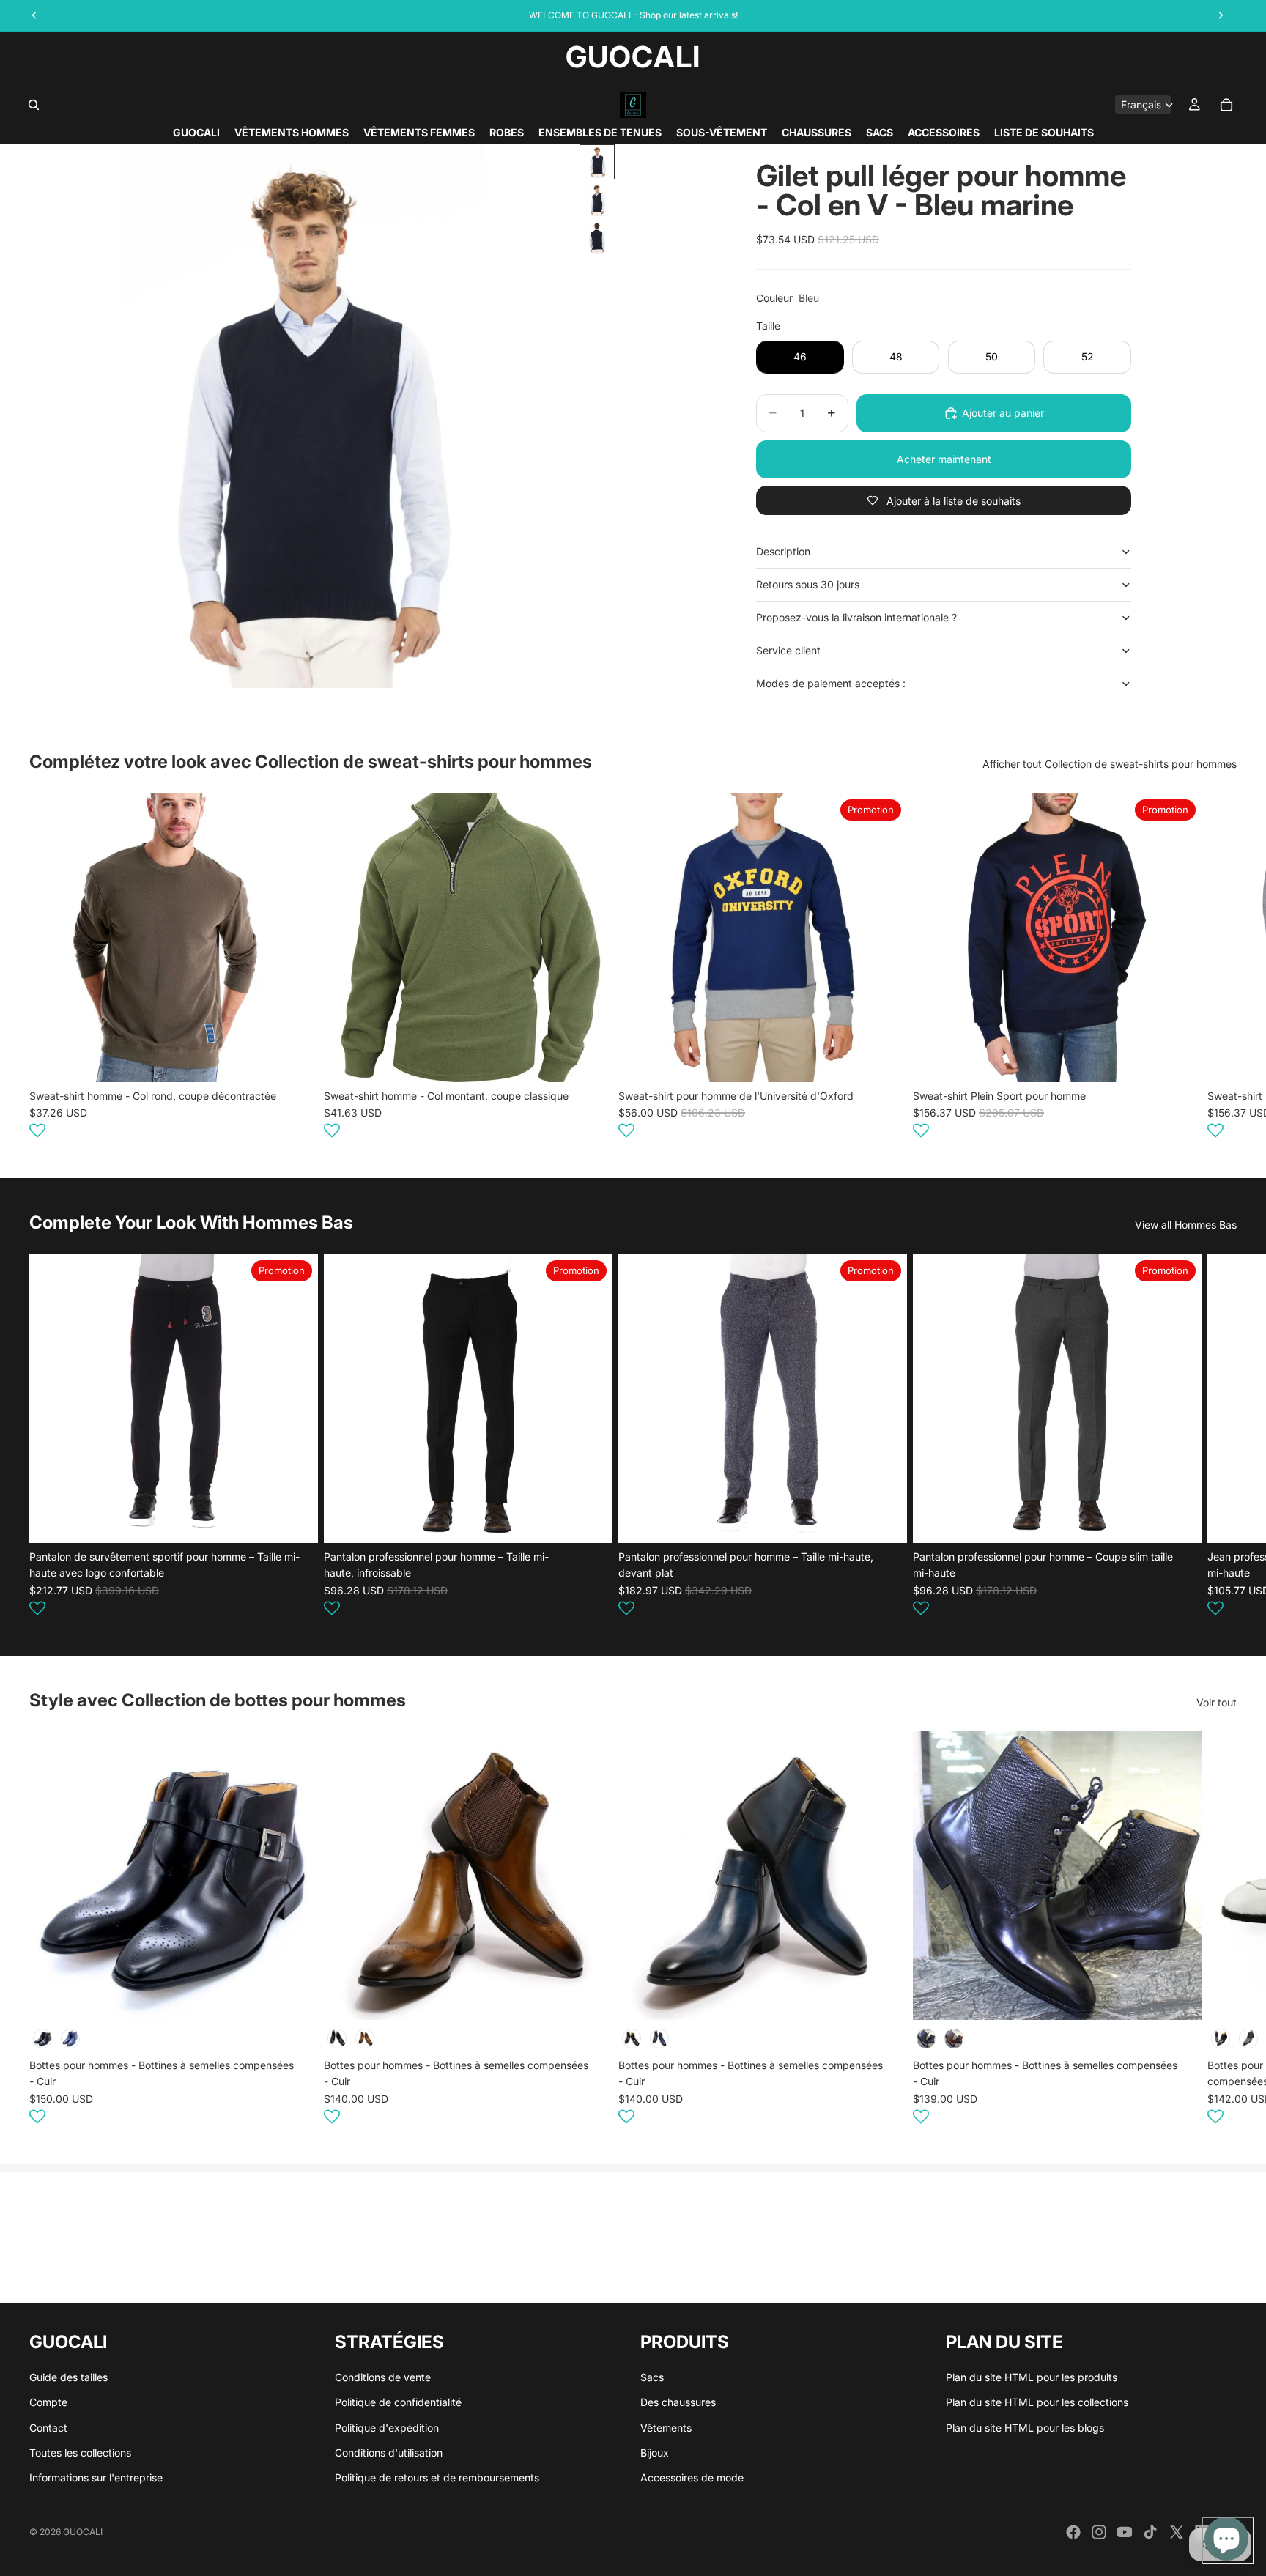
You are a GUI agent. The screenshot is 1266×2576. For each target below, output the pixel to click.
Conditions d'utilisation (389, 2453)
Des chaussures (678, 2402)
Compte (48, 2402)
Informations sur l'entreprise (96, 2478)
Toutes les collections (80, 2453)
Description (783, 551)
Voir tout (1217, 1702)
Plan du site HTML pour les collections (1037, 2402)
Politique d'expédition (387, 2428)
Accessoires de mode (692, 2478)
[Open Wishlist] (37, 1130)
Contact (48, 2428)
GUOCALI (83, 2532)
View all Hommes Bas (1186, 1225)
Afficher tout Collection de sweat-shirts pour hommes (1110, 764)
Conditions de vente (383, 2377)
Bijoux (655, 2453)
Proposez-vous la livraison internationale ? (856, 617)
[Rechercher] (34, 105)
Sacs (652, 2377)
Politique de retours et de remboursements (437, 2478)
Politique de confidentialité (398, 2402)
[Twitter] (1177, 2532)
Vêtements (666, 2428)
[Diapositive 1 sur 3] (597, 162)
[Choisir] (295, 1059)
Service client (788, 650)
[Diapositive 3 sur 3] (597, 238)
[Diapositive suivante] (1219, 968)
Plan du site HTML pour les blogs (1025, 2428)
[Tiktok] (1150, 2532)
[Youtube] (1125, 2532)
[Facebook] (1073, 2532)
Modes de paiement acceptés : (831, 683)
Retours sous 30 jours (808, 584)
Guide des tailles (69, 2377)
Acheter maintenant (944, 459)
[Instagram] (1099, 2532)
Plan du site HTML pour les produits (1032, 2377)
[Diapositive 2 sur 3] (597, 200)
